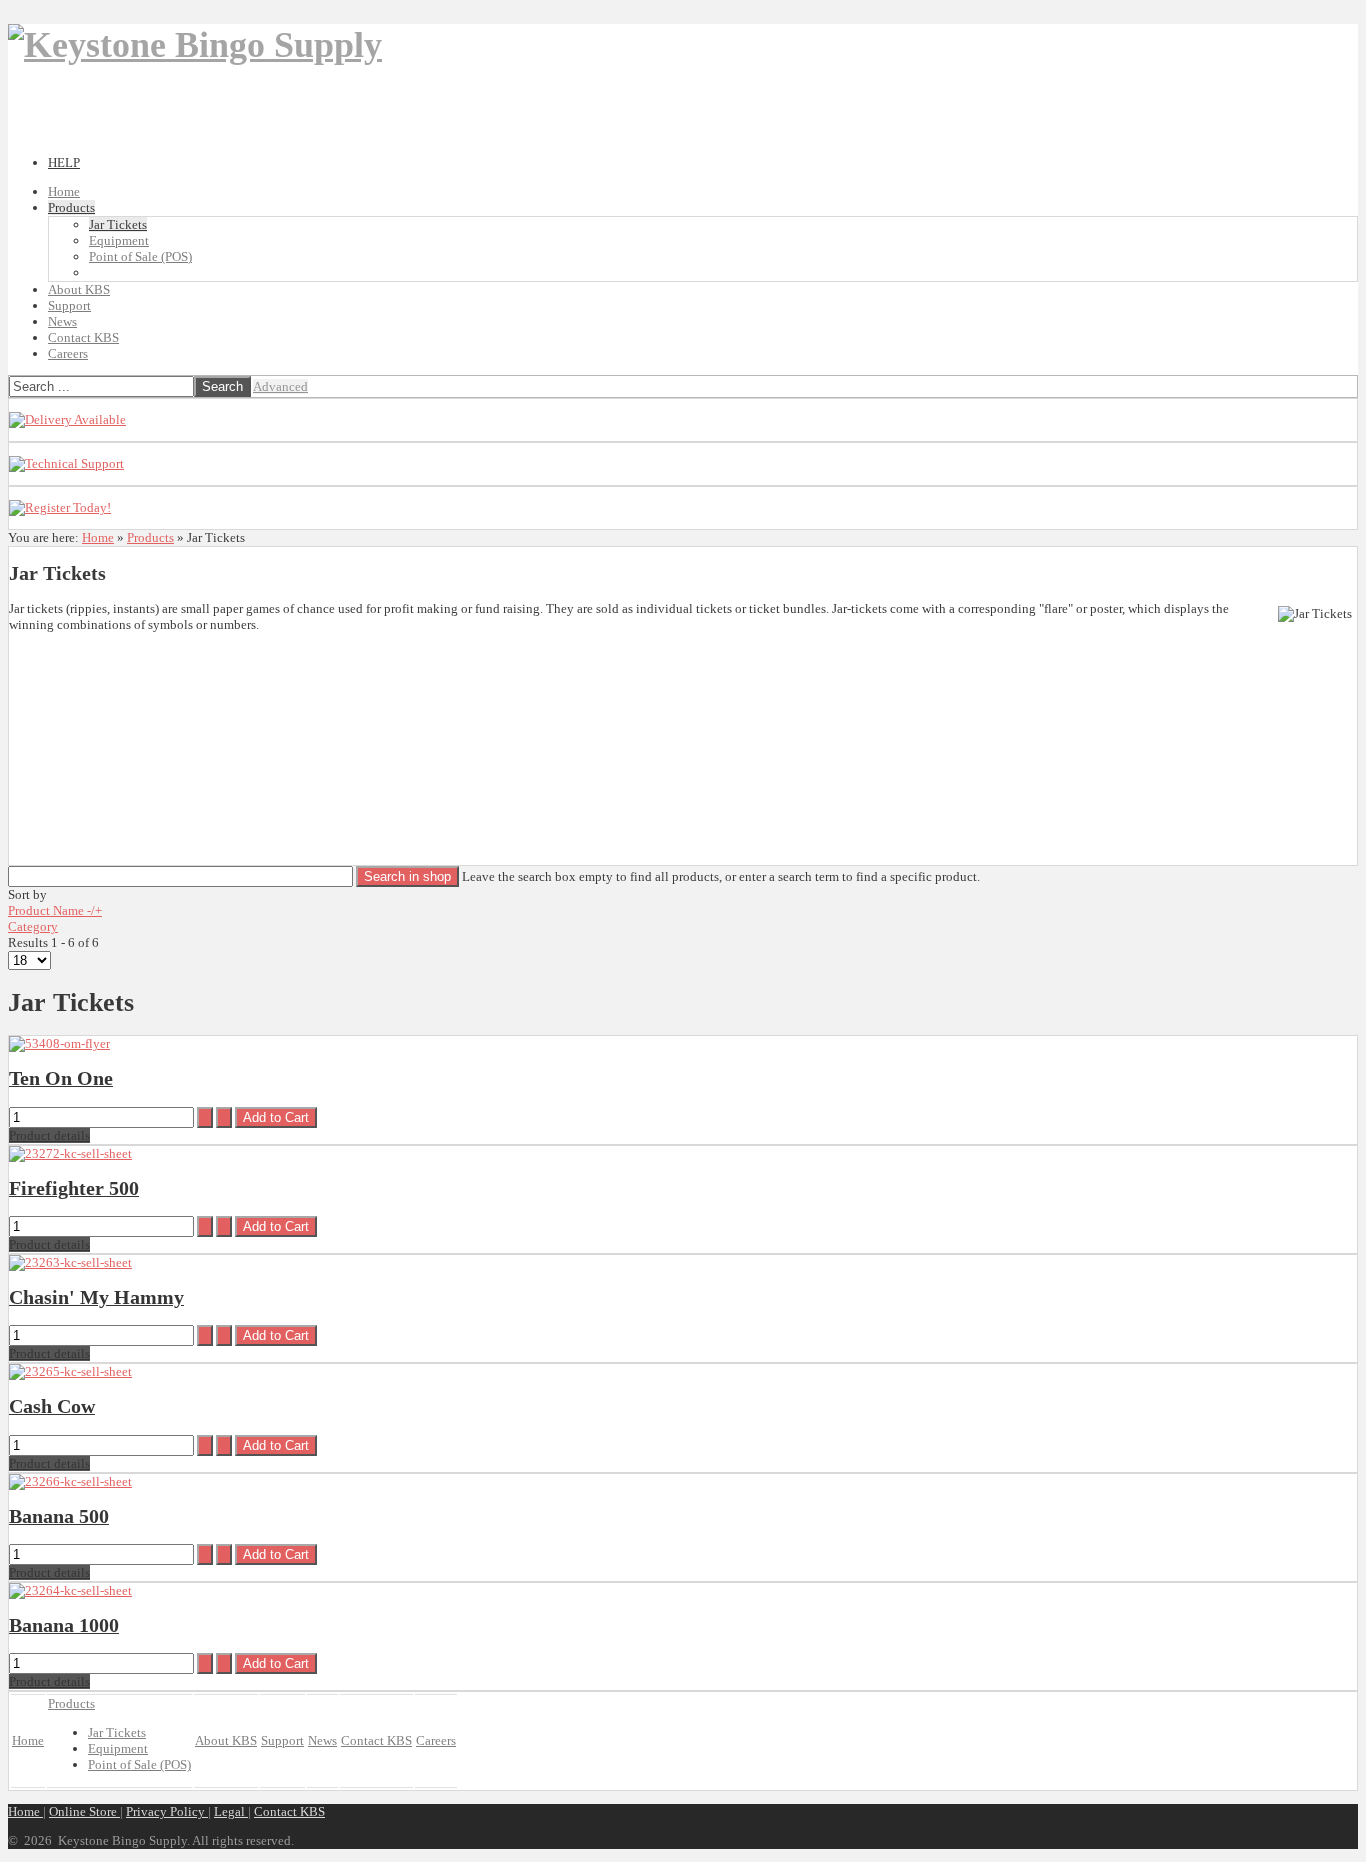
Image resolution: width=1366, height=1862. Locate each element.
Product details (49, 1135)
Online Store (84, 1811)
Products (150, 537)
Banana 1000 (64, 1625)
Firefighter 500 (74, 1188)
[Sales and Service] (67, 419)
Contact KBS (289, 1811)
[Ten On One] (59, 1043)
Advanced (280, 386)
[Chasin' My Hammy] (70, 1262)
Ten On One (61, 1078)
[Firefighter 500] (70, 1153)
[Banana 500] (70, 1481)
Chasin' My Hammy (96, 1297)
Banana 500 (59, 1516)
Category (33, 926)
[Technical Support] (66, 463)
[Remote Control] (60, 507)
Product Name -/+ (55, 910)
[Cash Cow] (70, 1371)
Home (98, 537)
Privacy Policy (167, 1811)
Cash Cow (52, 1406)
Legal (231, 1811)
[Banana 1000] (70, 1590)
